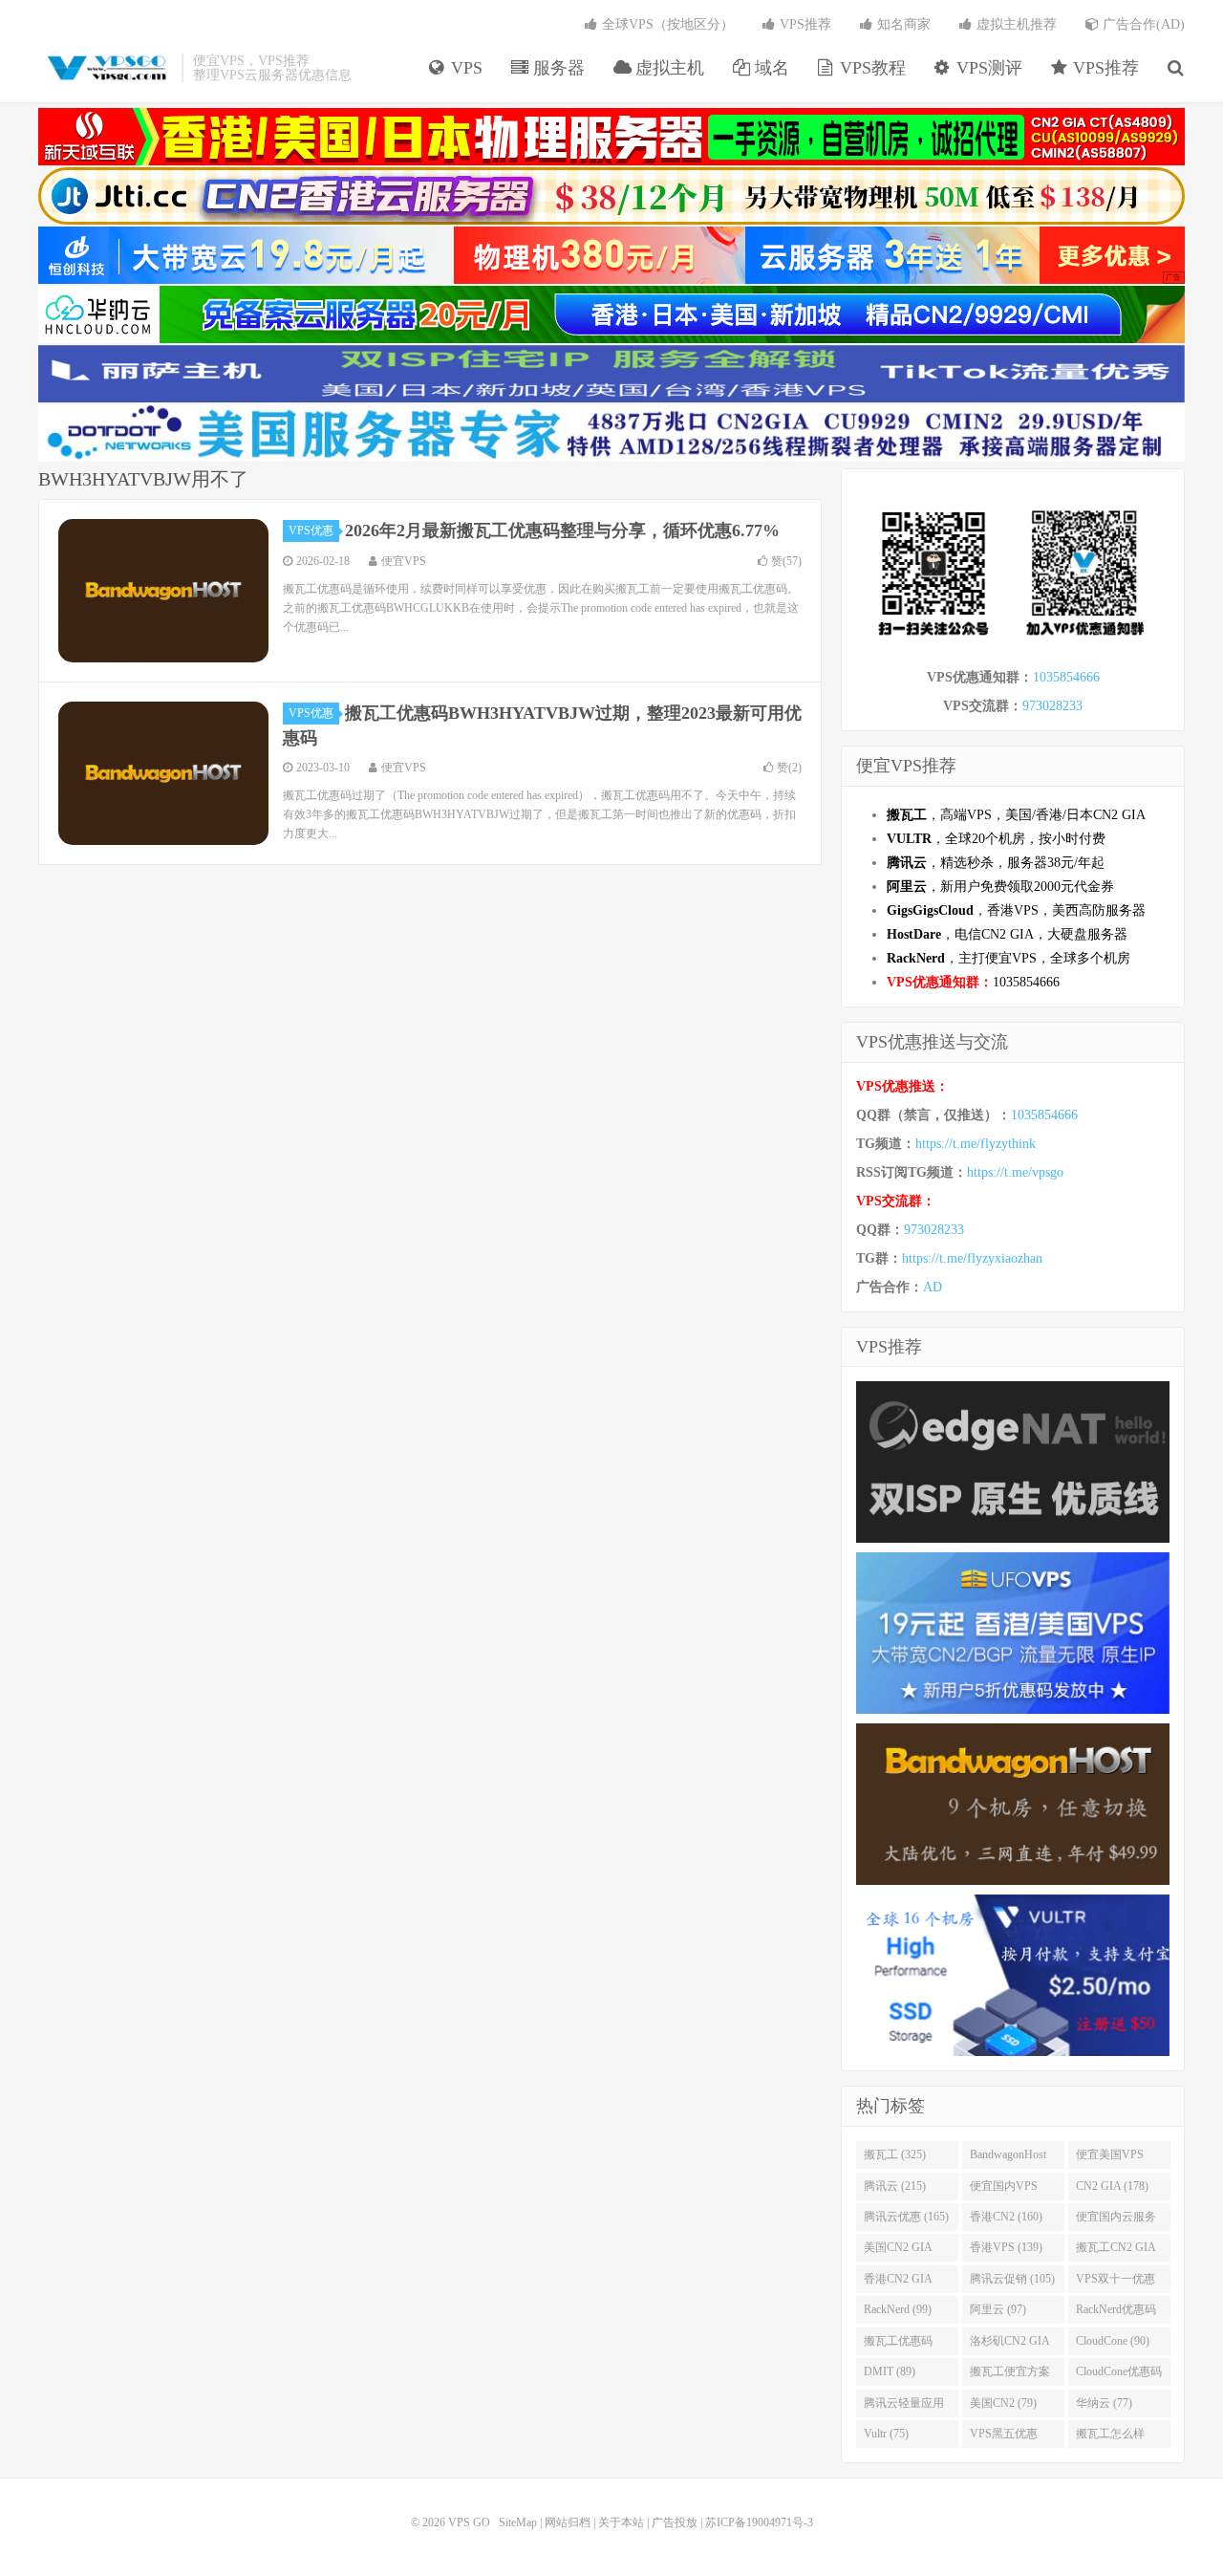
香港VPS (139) (1006, 2247)
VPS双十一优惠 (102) (1116, 2283)
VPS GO (105, 68)
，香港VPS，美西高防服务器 (1016, 910)
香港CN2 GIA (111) (898, 2283)
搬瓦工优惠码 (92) (898, 2345)
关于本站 (621, 2522)
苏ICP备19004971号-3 (759, 2522)
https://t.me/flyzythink (976, 1144)
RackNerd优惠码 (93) (1116, 2313)
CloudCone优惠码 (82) (1119, 2375)
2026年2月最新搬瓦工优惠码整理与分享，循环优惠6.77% (562, 530)
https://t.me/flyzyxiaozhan (972, 1258)
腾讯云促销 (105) (1012, 2279)
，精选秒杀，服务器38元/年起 (996, 863)
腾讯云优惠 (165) (906, 2217)
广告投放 (675, 2522)
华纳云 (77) (1104, 2403)
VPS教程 (870, 68)
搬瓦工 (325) (895, 2154)
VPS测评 (987, 68)
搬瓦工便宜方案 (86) (1010, 2375)
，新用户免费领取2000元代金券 (1000, 887)
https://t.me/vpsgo (1015, 1172)
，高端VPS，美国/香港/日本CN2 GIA (1016, 815)
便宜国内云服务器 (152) (1116, 2220)
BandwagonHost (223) (1008, 2158)
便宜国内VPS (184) (1004, 2190)
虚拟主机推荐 (1015, 24)
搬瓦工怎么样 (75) (1110, 2437)
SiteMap (518, 2522)
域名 (770, 68)
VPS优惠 (311, 530)
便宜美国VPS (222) (1110, 2158)
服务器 (557, 68)
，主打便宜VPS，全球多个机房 (1008, 958)
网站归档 (568, 2522)
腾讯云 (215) (895, 2186)
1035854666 (1066, 677)
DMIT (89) (890, 2371)
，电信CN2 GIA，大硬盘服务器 (1007, 934)
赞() (786, 561)
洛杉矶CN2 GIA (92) (1010, 2345)
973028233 (1052, 706)
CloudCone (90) (1113, 2341)
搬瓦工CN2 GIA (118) (1116, 2251)
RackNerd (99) (898, 2309)
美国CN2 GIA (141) (898, 2251)
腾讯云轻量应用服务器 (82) (904, 2407)
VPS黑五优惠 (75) (1004, 2437)
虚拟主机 (667, 68)
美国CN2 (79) (1003, 2403)
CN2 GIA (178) (1112, 2186)
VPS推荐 (1104, 68)
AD (933, 1287)
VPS (464, 68)
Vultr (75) (886, 2434)
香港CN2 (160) (1006, 2217)
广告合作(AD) (1142, 24)
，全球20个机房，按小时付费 (996, 839)
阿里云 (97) (998, 2309)
